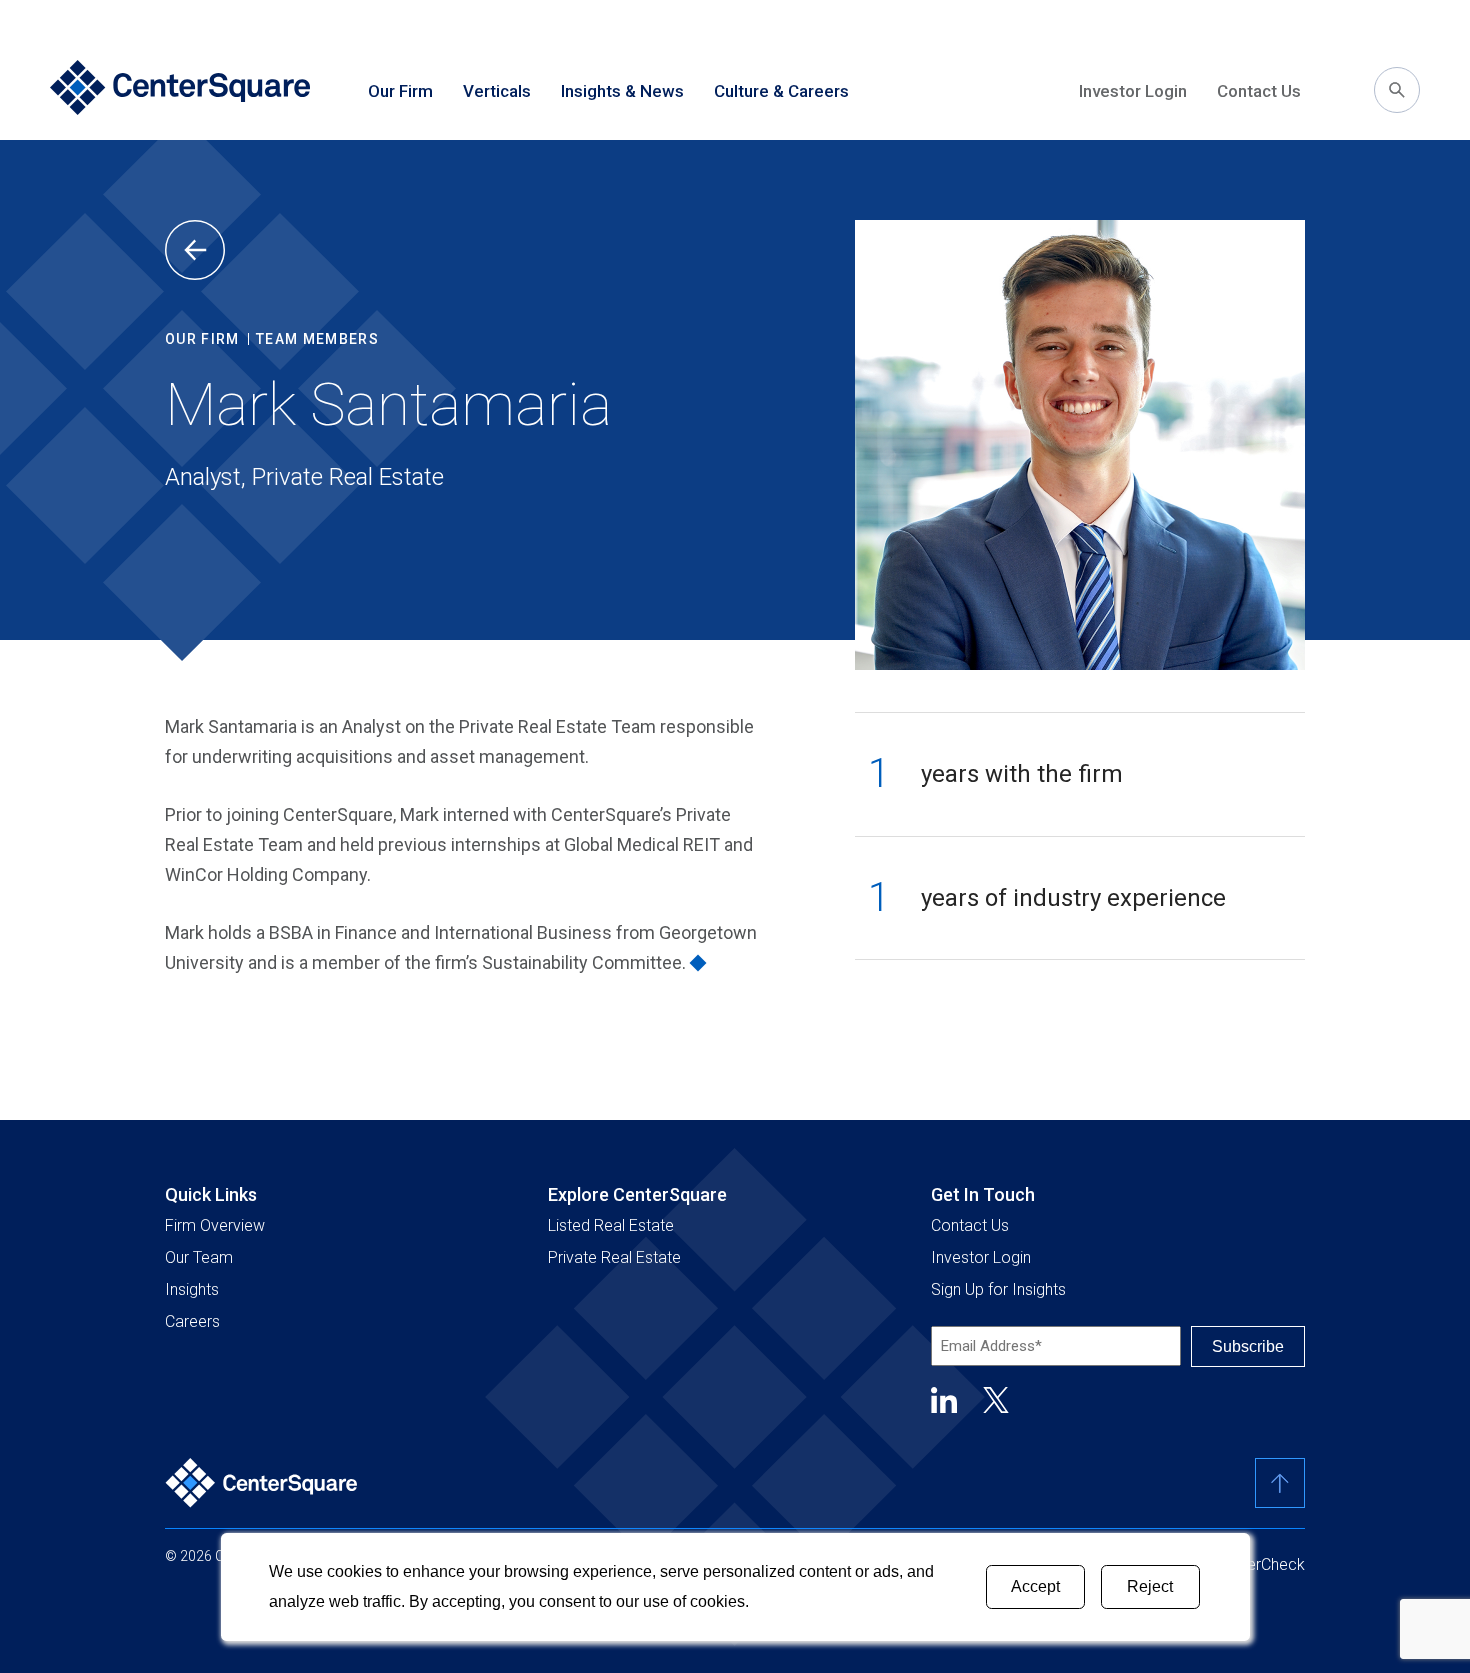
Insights (192, 1289)
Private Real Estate (614, 1257)
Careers (192, 1321)
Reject (1150, 1586)
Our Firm (202, 339)
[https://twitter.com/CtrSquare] (996, 1400)
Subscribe (1248, 1346)
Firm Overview (215, 1225)
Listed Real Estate (611, 1225)
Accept (1035, 1586)
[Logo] (262, 1483)
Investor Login (1133, 91)
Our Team (199, 1257)
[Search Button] (1397, 90)
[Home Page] (180, 90)
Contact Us (1259, 91)
